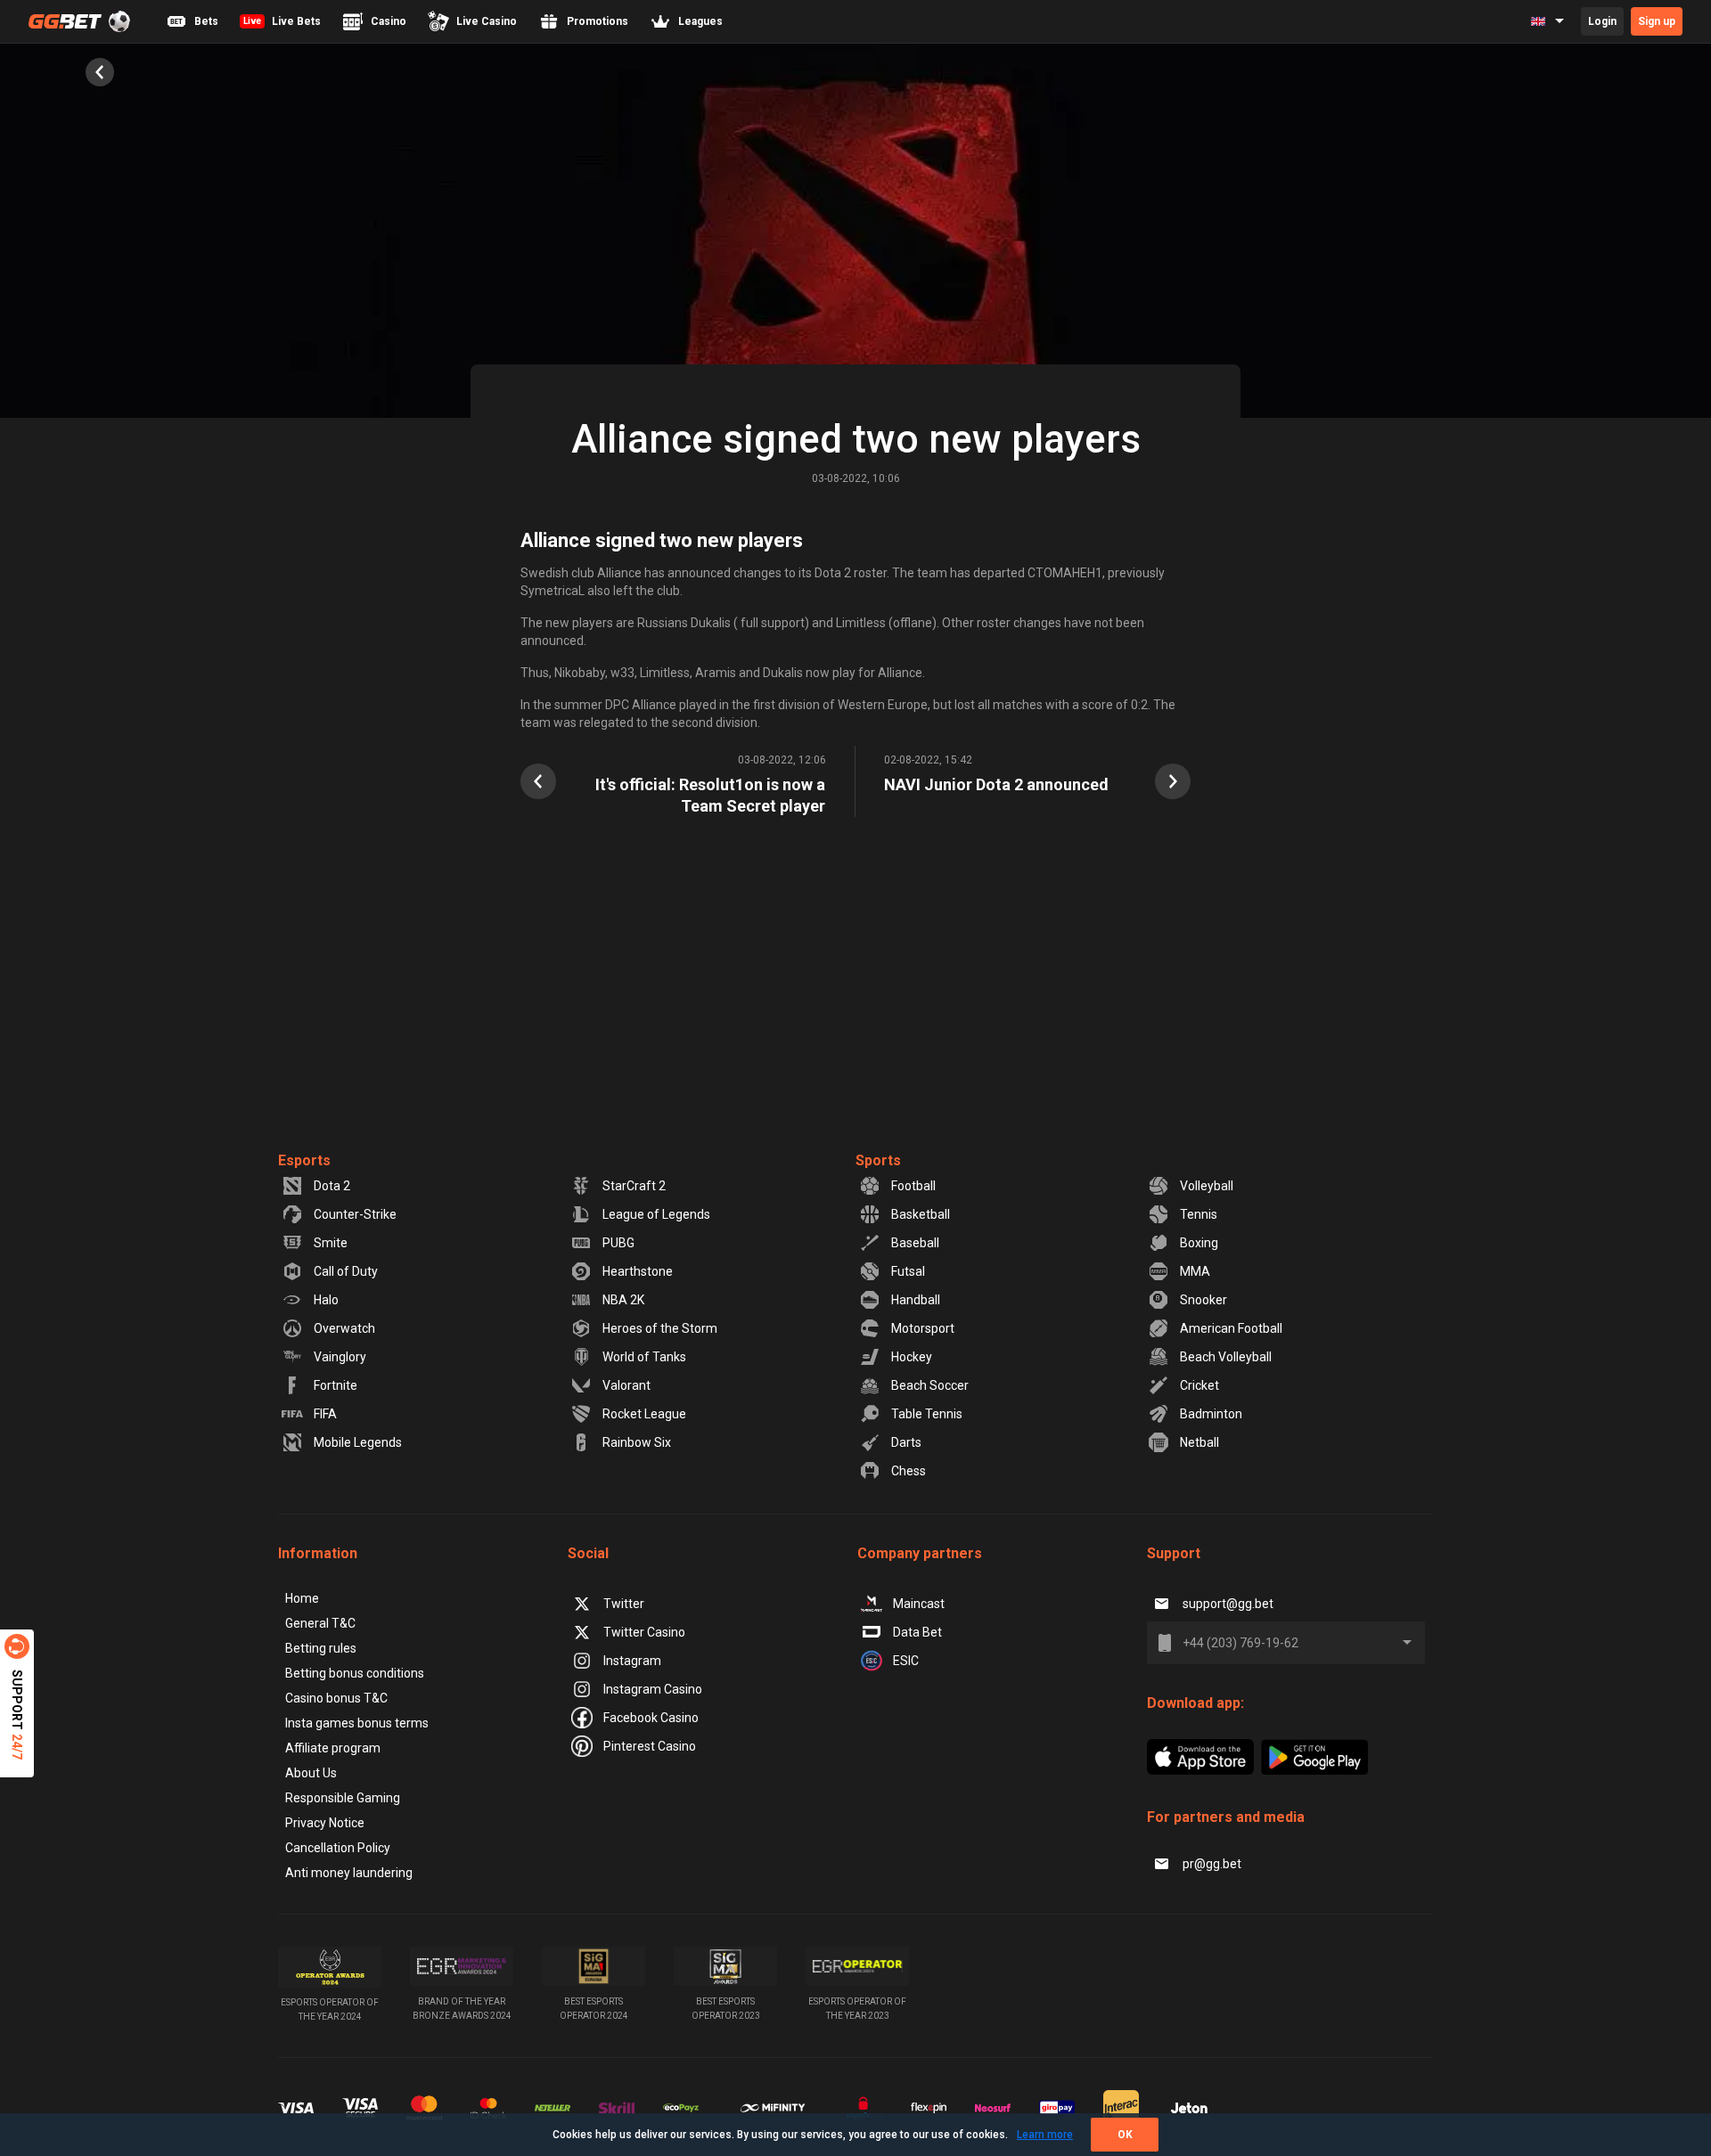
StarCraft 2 (634, 1186)
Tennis (1199, 1214)
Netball (1199, 1442)
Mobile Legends (358, 1442)
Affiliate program (333, 1748)
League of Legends (656, 1214)
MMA (1195, 1271)
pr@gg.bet (1212, 1864)
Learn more (1045, 2135)
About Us (311, 1773)
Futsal (908, 1271)
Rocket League (644, 1414)
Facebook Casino (651, 1718)
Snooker (1203, 1300)
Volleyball (1207, 1186)
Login (1602, 21)
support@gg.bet (1228, 1604)
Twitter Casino (644, 1632)
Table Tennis (927, 1414)
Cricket (1199, 1385)
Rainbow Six (637, 1442)
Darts (906, 1442)
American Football (1231, 1328)
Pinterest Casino (650, 1746)
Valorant (626, 1385)
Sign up (1657, 21)
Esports (304, 1160)
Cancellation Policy (338, 1848)
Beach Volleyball (1226, 1357)
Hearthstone (638, 1271)
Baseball (915, 1243)
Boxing (1199, 1243)
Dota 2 (332, 1186)
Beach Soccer (930, 1385)
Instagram (632, 1661)
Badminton (1211, 1414)
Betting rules (321, 1648)
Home (302, 1598)
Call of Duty (346, 1271)
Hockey (912, 1357)
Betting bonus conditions (355, 1673)
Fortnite (336, 1385)
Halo (326, 1300)
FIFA (325, 1414)
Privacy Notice (325, 1823)
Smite (331, 1243)
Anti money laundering (349, 1873)
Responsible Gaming (343, 1798)
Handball (916, 1300)
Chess (909, 1471)
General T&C (320, 1623)
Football (913, 1186)
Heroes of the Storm (660, 1328)
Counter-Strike (355, 1214)
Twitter (624, 1604)
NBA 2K (623, 1300)
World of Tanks (644, 1357)
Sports (878, 1160)
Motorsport (923, 1328)
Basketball (921, 1214)
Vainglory (340, 1357)
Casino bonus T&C (336, 1698)
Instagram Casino (653, 1689)
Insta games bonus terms (357, 1723)
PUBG (618, 1243)
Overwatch (344, 1328)
